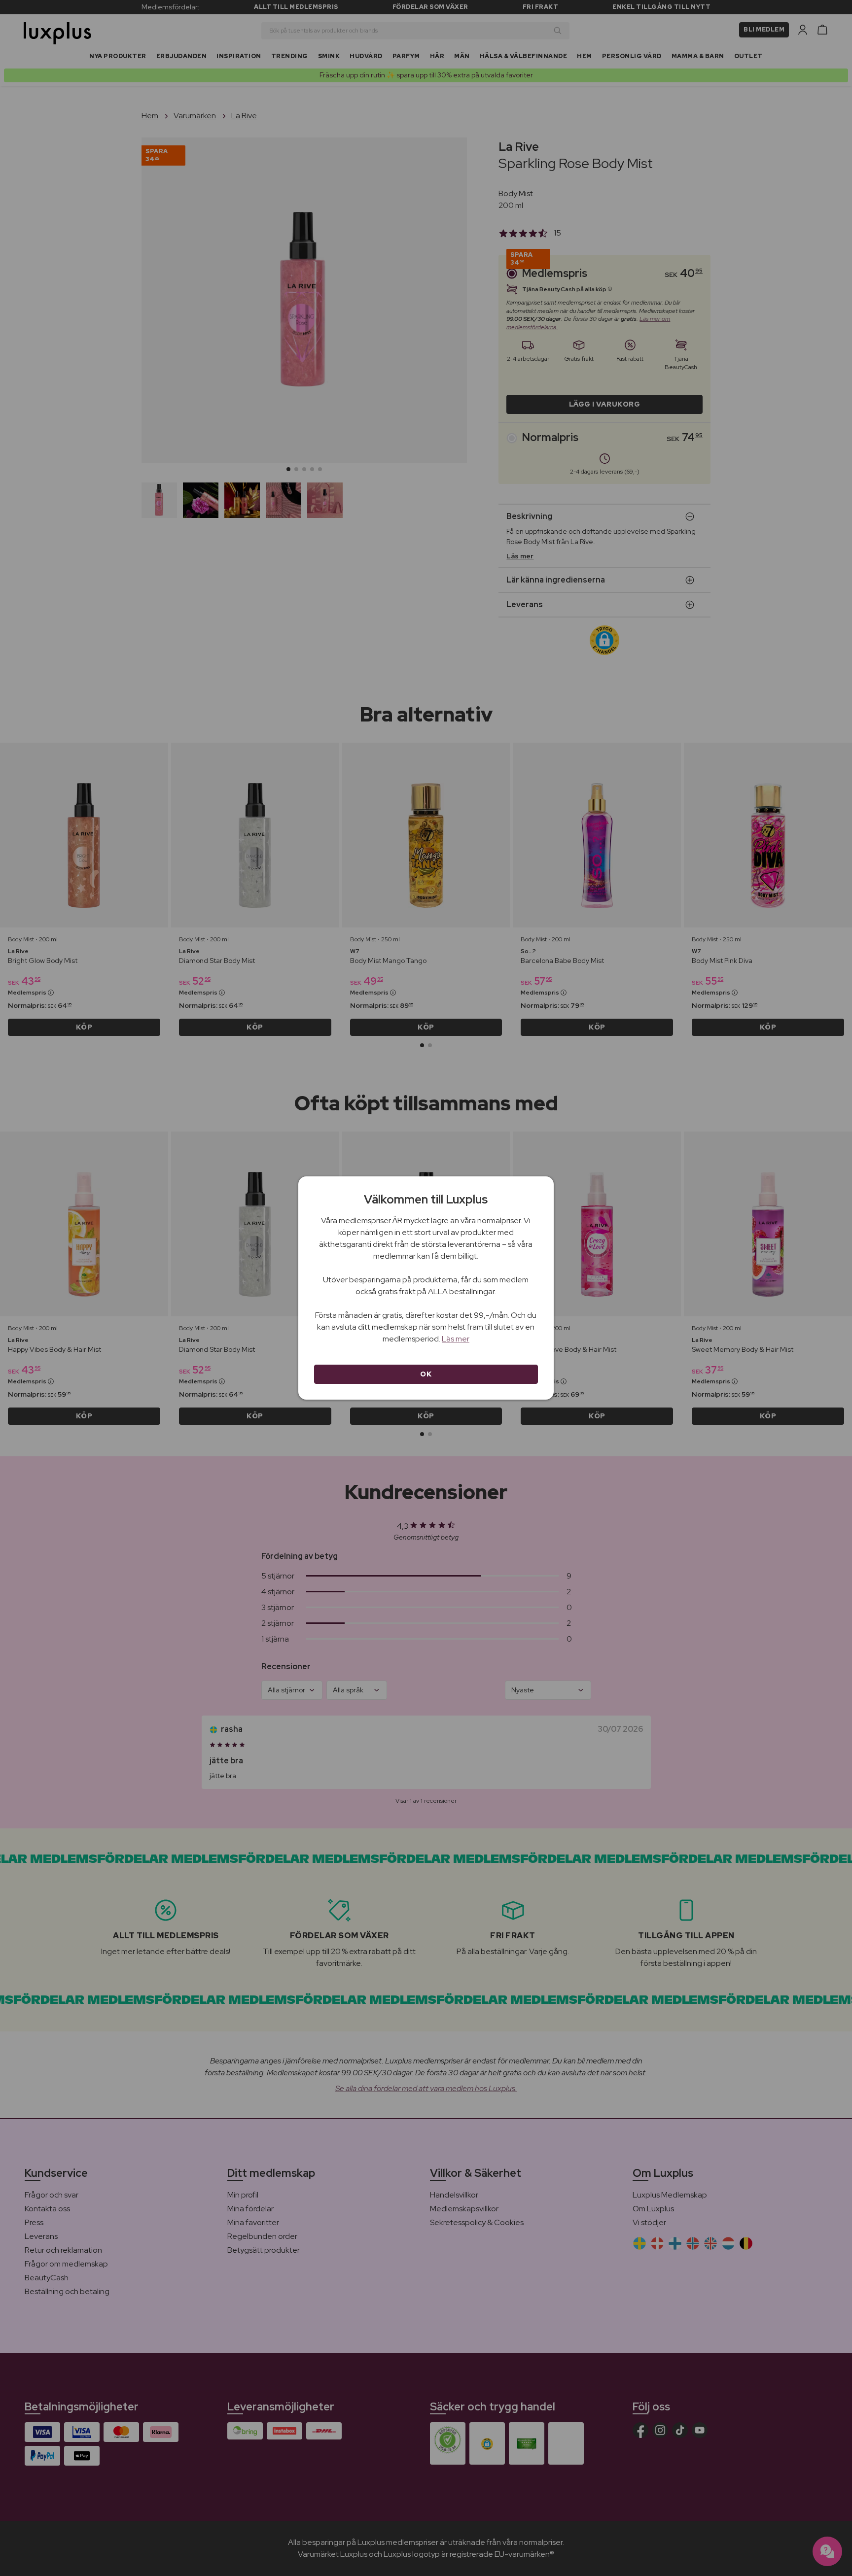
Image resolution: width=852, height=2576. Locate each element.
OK (426, 1374)
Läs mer (456, 1339)
